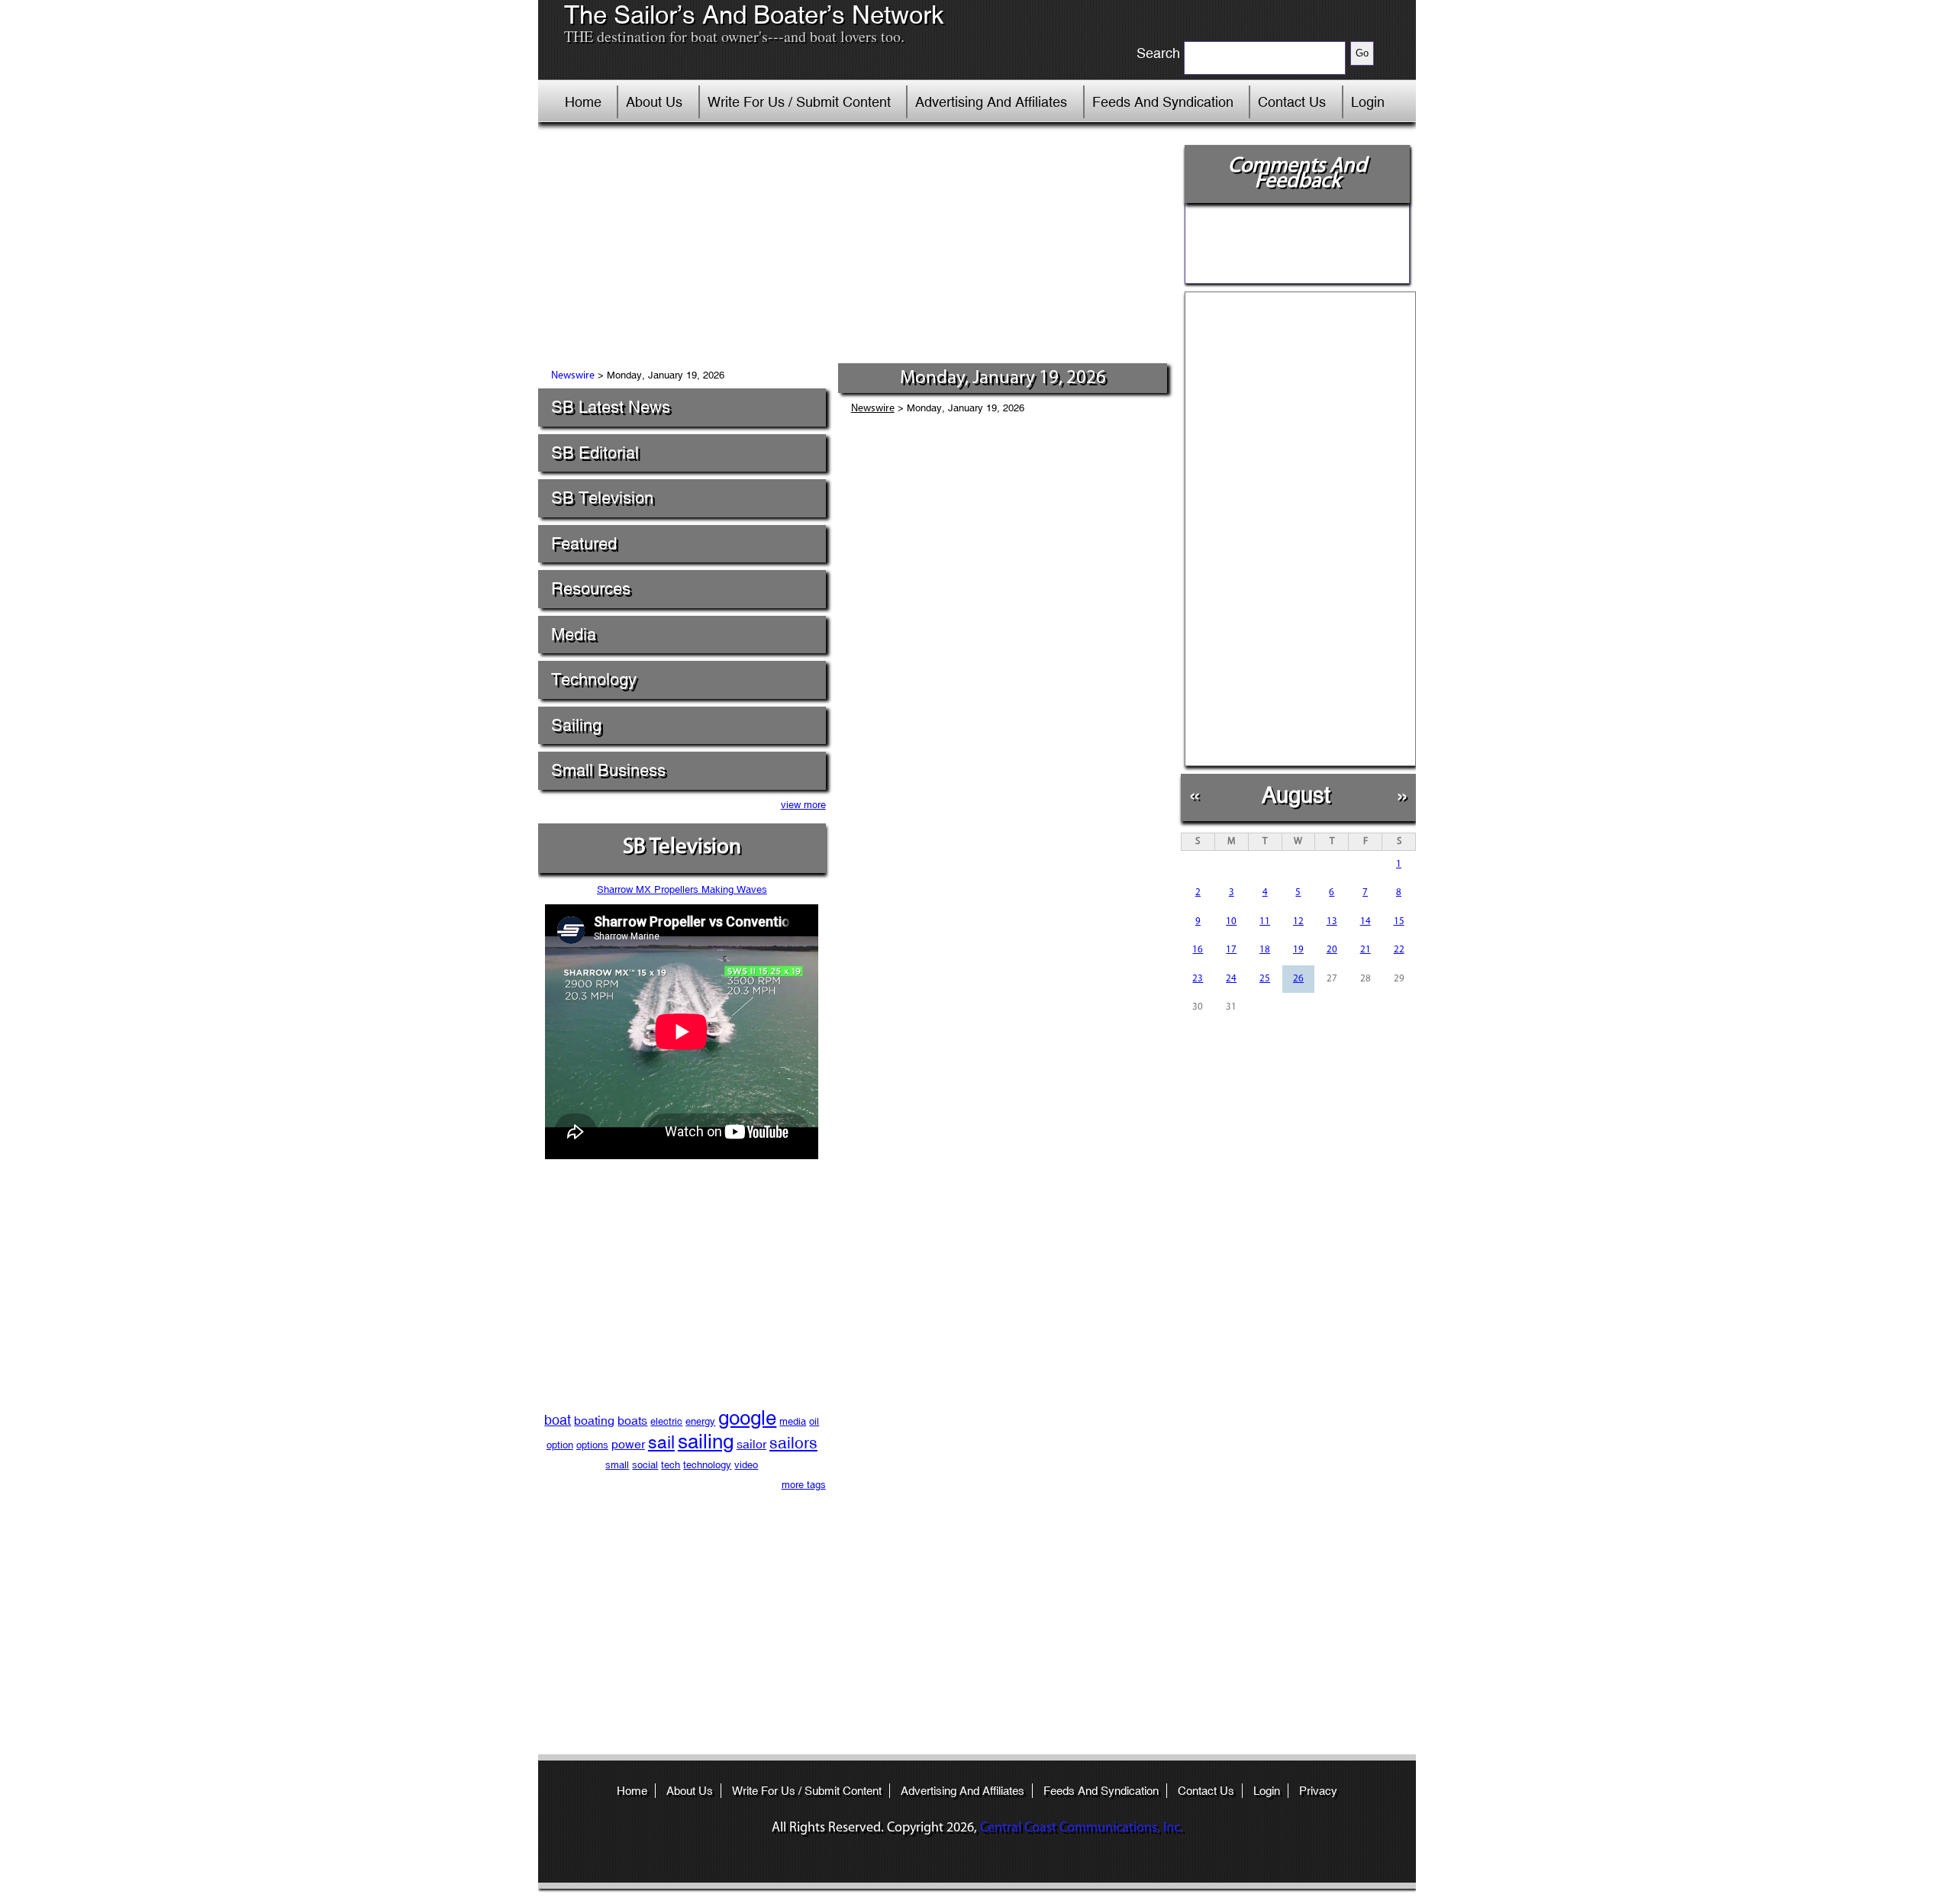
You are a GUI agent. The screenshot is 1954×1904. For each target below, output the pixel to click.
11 (1265, 921)
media (793, 1421)
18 (1265, 950)
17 (1231, 950)
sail (661, 1442)
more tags (804, 1485)
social (645, 1465)
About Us (654, 102)
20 (1332, 950)
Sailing (576, 725)
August (1296, 795)
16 (1198, 950)
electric (666, 1421)
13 (1332, 921)
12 (1298, 921)
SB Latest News (611, 407)
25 (1265, 979)
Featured (584, 544)
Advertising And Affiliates (991, 102)
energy (700, 1421)
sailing (706, 1442)
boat (558, 1420)
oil (814, 1421)
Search (1158, 53)
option (560, 1445)
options (592, 1445)
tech (671, 1465)
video (746, 1465)
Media (574, 635)
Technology (594, 680)
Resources (591, 589)
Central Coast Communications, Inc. (1082, 1828)
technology (707, 1465)
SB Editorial (595, 453)
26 (1298, 979)
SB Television (602, 498)
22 (1399, 950)
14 (1366, 921)
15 (1399, 921)
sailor (751, 1444)
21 (1366, 950)
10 (1231, 921)
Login (1368, 102)
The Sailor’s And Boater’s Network (754, 15)
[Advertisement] (854, 248)
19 (1298, 950)
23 (1198, 979)
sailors (793, 1443)
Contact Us (1292, 102)
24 (1231, 979)
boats (632, 1421)
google (747, 1418)
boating (594, 1421)
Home (583, 102)
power (628, 1444)
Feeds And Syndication (1163, 102)
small (617, 1465)
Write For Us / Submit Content (799, 102)
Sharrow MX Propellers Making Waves (682, 889)
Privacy (1318, 1791)
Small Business (608, 770)
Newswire (573, 376)
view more (803, 805)
